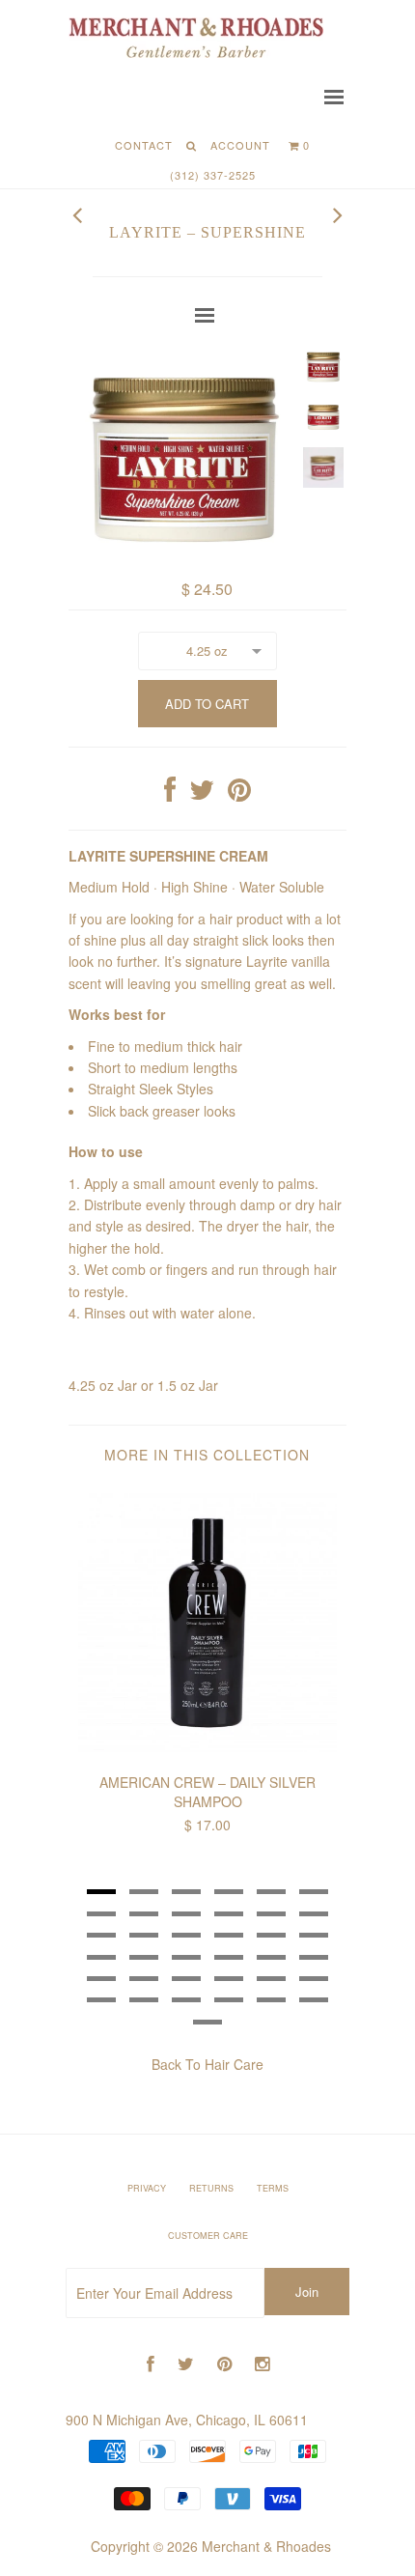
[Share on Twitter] (202, 794)
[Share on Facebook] (170, 794)
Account (240, 145)
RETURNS (211, 2188)
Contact (144, 145)
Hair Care (234, 2064)
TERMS (273, 2188)
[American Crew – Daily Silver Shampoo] (207, 1746)
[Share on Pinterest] (239, 794)
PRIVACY (147, 2188)
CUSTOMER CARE (208, 2236)
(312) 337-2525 (213, 175)
